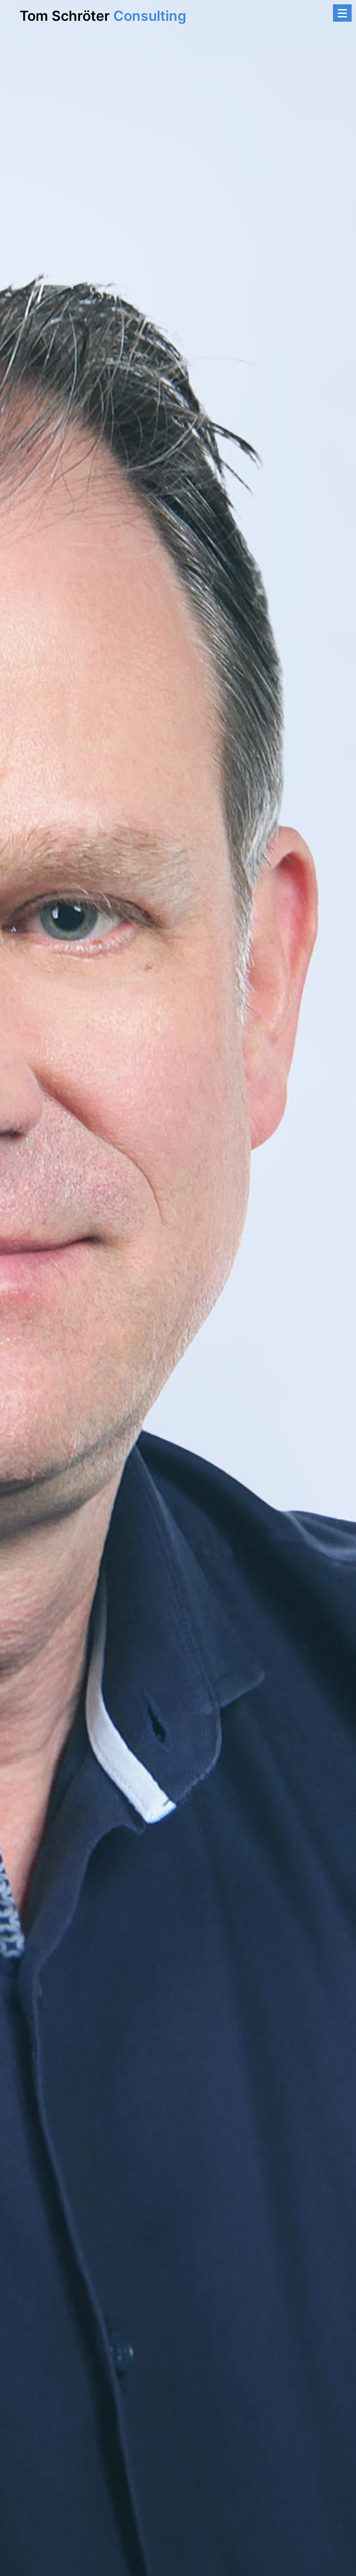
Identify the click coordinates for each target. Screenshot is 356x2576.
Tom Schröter (103, 16)
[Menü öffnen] (342, 13)
